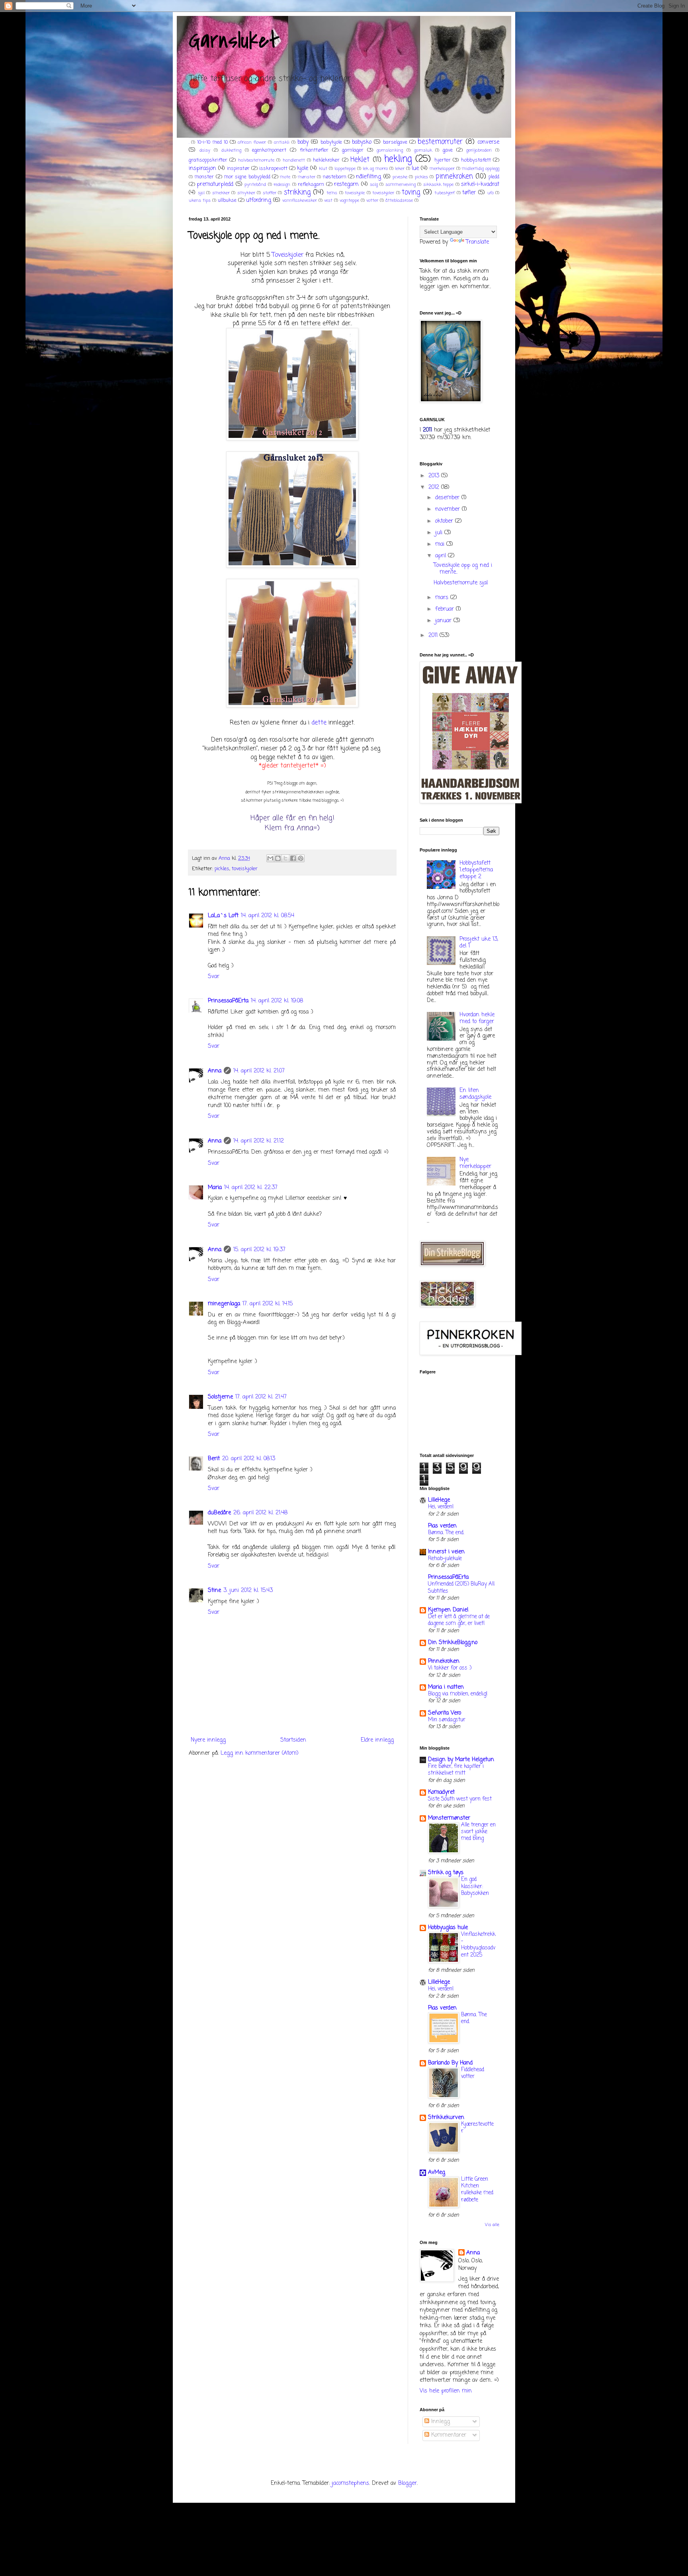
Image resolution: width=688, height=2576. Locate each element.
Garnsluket (234, 41)
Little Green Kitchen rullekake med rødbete (477, 2189)
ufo (491, 193)
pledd (494, 177)
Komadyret (441, 1792)
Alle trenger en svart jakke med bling (478, 1832)
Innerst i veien (446, 1552)
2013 (435, 476)
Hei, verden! (441, 1507)
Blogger (408, 2483)
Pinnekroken (444, 1661)
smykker (246, 193)
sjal (201, 193)
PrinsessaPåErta (228, 1001)
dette (319, 723)
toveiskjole (355, 193)
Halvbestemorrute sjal (461, 583)
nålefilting (368, 177)
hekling (398, 159)
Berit (214, 1459)
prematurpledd (215, 185)
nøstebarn (335, 177)
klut (323, 169)
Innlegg (440, 2422)
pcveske (400, 177)
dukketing (231, 150)
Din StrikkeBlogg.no (453, 1643)
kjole (303, 169)
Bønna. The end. (446, 1533)
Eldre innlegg (377, 1740)
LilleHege (439, 1500)
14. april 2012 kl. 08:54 (268, 916)
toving (411, 192)
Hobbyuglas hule (448, 1928)
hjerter (443, 160)
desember (448, 498)
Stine (214, 1591)
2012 (435, 487)
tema (332, 193)
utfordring (259, 200)
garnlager (353, 150)
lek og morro (375, 169)
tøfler (469, 193)
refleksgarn (311, 185)
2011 (434, 636)
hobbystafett (476, 160)
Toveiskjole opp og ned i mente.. (463, 569)
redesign (282, 185)
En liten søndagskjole (475, 1094)
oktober (445, 521)
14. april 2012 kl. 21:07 (259, 1071)
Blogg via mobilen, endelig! (458, 1694)
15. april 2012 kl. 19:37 (259, 1250)
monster (204, 177)
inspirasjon (202, 169)
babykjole (331, 142)
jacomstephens (350, 2483)
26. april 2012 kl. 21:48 (260, 1513)
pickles (421, 177)
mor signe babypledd (247, 177)
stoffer (270, 193)
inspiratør (238, 169)
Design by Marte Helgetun (461, 1760)
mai (441, 544)
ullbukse (227, 200)
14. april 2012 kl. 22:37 (251, 1188)
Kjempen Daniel (448, 1610)
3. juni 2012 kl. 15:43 (248, 1591)
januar (444, 621)
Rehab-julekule (445, 1558)
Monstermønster (449, 1818)
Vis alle (492, 2225)
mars (443, 598)
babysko (362, 142)
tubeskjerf (445, 193)
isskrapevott (273, 169)
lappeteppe (345, 169)
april (442, 556)
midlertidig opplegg (481, 169)
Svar (214, 977)
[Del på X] (285, 858)
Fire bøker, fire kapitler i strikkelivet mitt (456, 1770)
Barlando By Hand (450, 2063)
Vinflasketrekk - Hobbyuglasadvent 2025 (478, 1945)
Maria (215, 1188)
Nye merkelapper (475, 1163)
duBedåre (219, 1513)
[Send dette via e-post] (270, 858)
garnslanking (390, 150)
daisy (205, 150)
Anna (215, 1071)
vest (328, 200)
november (449, 509)
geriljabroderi (479, 150)
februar (446, 609)
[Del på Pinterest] (301, 858)
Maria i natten (446, 1687)
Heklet (360, 160)
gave (448, 150)
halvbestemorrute (256, 160)
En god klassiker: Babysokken (475, 1886)
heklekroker (326, 160)
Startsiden (293, 1740)
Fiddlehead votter (473, 2073)
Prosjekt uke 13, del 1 (479, 943)
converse (488, 142)
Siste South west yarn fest (460, 1799)
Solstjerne (220, 1397)
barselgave (395, 142)
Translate (477, 242)
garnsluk (423, 150)
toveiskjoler (383, 193)
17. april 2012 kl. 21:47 (261, 1397)
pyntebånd (255, 185)
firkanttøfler (314, 150)
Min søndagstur (447, 1720)
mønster (307, 177)
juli (440, 533)
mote (285, 177)
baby (303, 142)
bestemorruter (440, 142)
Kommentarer (448, 2435)
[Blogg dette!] (278, 858)
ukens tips (200, 200)
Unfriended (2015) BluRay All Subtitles (461, 1587)
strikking (297, 192)
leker (400, 169)
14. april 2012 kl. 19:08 (277, 1001)
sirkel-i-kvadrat (480, 185)
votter (372, 200)
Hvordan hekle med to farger (477, 1018)
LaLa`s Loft (223, 916)
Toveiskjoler (288, 255)
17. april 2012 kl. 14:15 (268, 1304)
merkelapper (442, 169)
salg (374, 185)
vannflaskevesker (300, 200)
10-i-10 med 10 (212, 142)
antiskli (282, 142)
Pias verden (442, 1526)
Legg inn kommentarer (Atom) (260, 1753)
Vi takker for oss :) (450, 1668)
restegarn (346, 185)
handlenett (294, 160)
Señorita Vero (445, 1713)
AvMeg (437, 2173)
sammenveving (401, 185)
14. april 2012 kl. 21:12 (259, 1141)
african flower (252, 142)
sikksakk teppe (438, 185)
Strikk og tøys (446, 1873)
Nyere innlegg (208, 1740)
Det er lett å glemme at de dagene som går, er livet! (459, 1620)
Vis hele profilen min (446, 2391)
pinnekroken (454, 177)
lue (415, 169)
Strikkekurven (446, 2118)
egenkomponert (269, 150)
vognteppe (349, 200)
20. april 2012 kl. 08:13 (249, 1459)
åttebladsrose (399, 200)
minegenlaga (224, 1304)
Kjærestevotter (477, 2128)
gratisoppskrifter (208, 160)
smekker (221, 193)
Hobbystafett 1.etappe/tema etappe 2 (476, 870)
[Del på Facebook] (293, 858)
